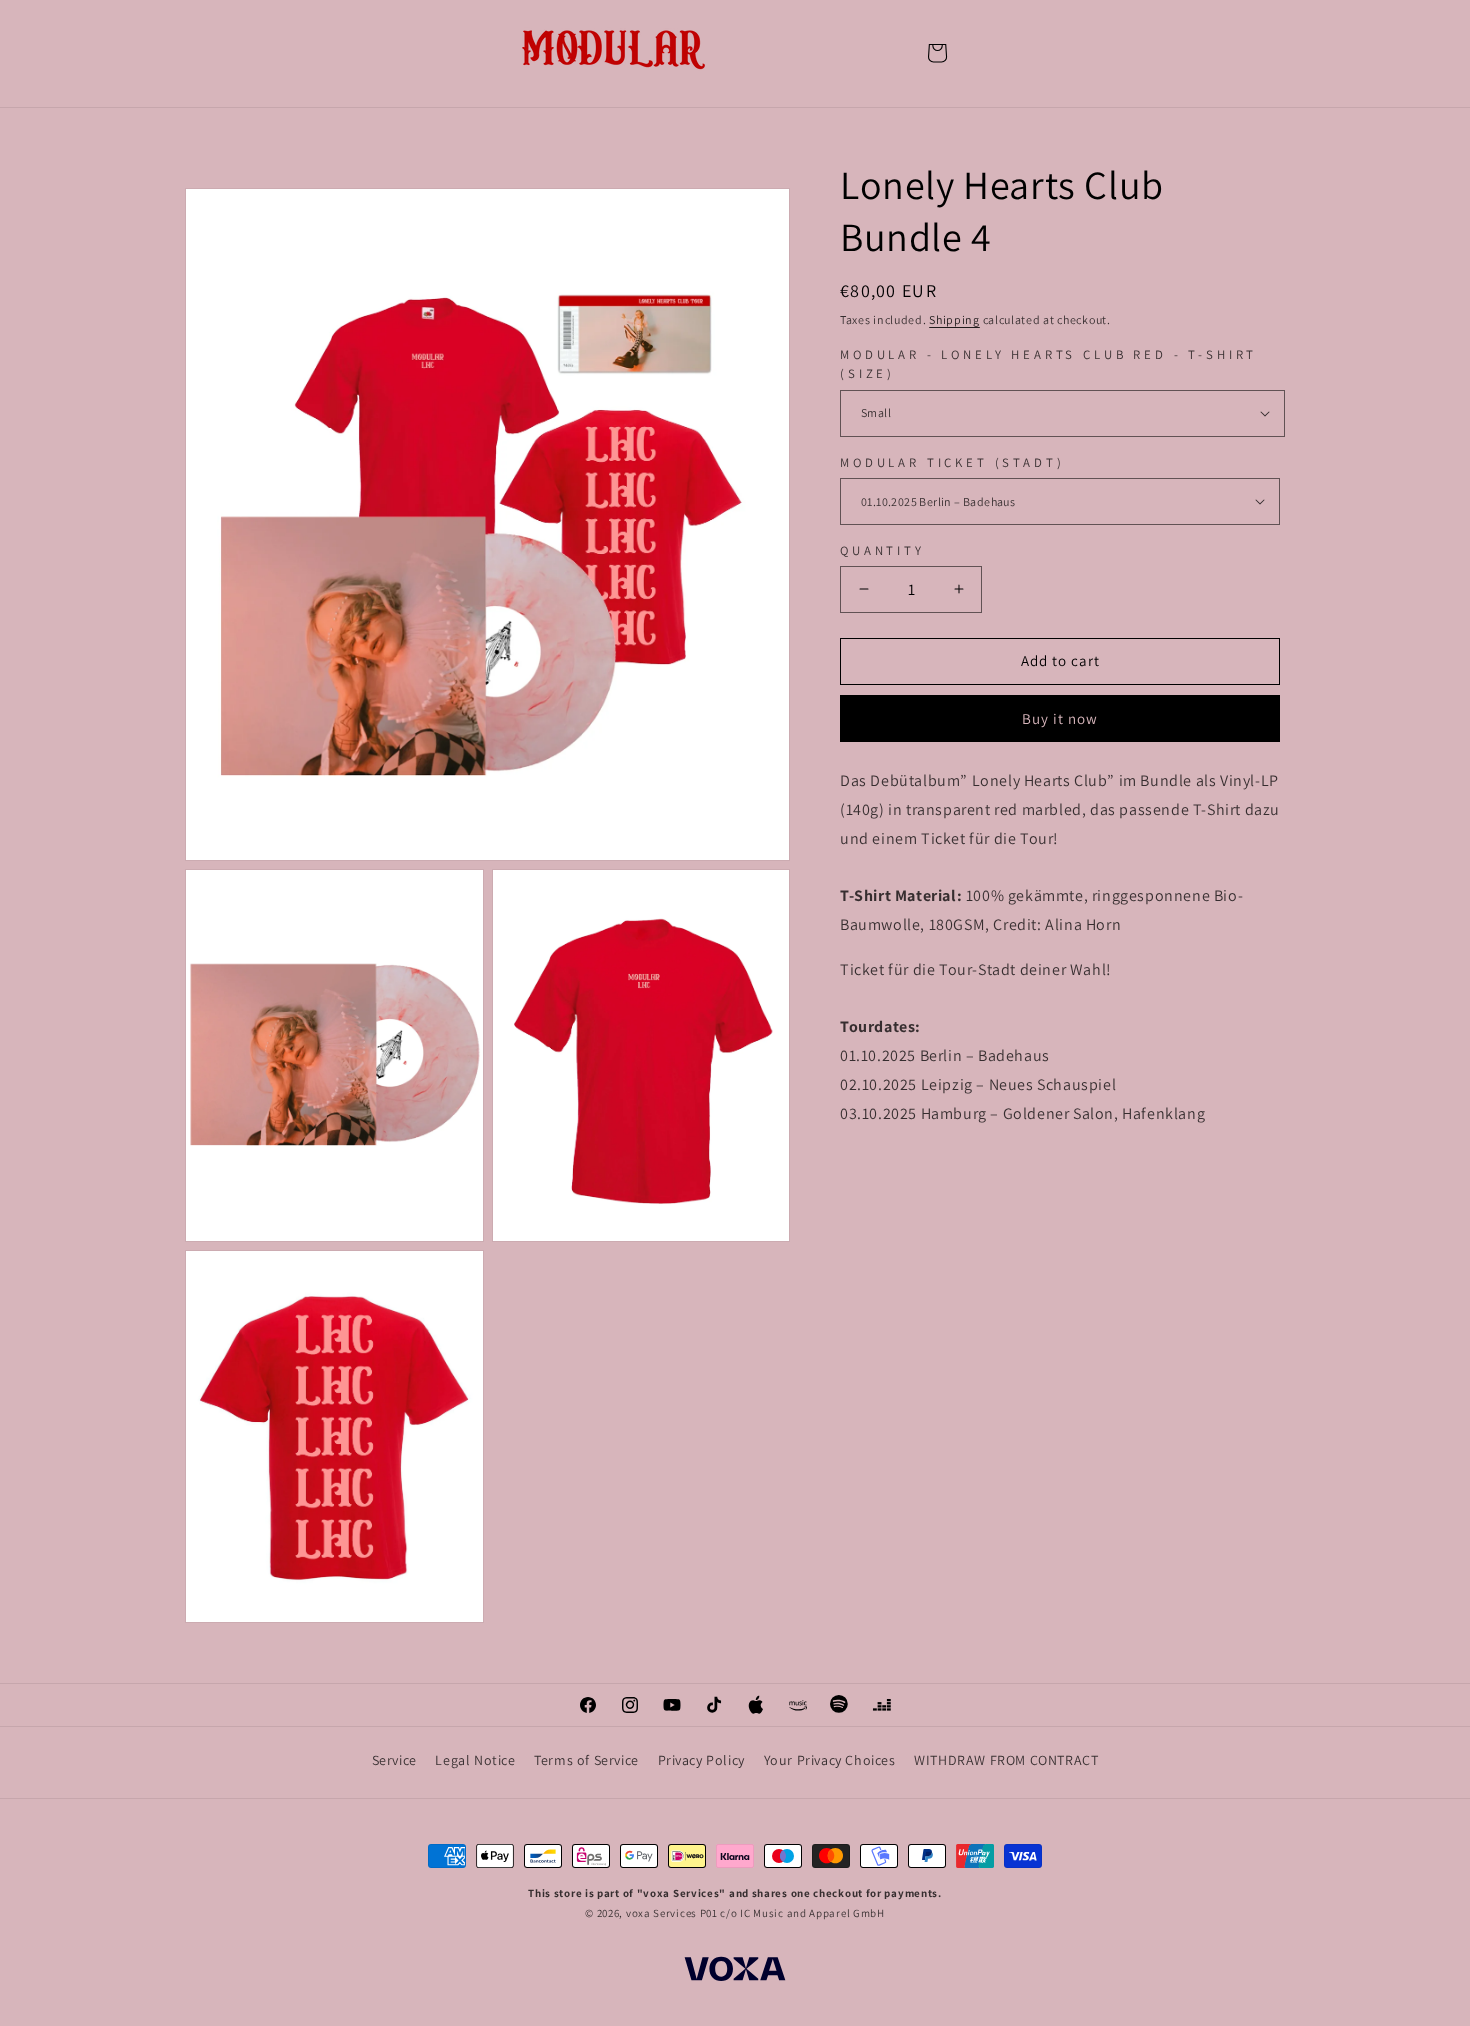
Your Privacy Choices (830, 1760)
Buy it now (1060, 718)
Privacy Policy (701, 1760)
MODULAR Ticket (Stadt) (952, 462)
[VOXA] (735, 1972)
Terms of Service (586, 1760)
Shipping (954, 319)
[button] (937, 53)
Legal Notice (475, 1760)
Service (394, 1760)
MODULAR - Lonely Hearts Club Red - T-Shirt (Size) (1048, 364)
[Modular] (615, 52)
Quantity (882, 550)
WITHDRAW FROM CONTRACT (1006, 1760)
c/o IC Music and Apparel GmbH (802, 1913)
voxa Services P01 (672, 1913)
